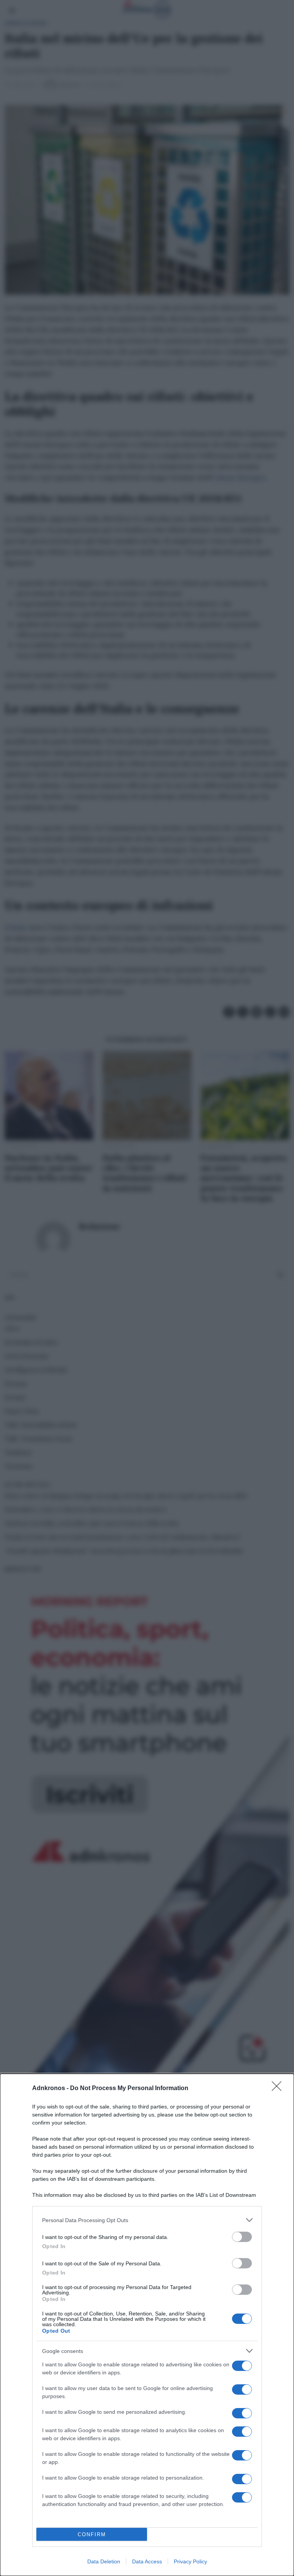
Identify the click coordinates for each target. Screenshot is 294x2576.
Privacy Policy (190, 2561)
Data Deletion (104, 2561)
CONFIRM (92, 2534)
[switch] (242, 2237)
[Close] (279, 2089)
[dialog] (147, 2325)
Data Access (147, 2561)
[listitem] (147, 2220)
